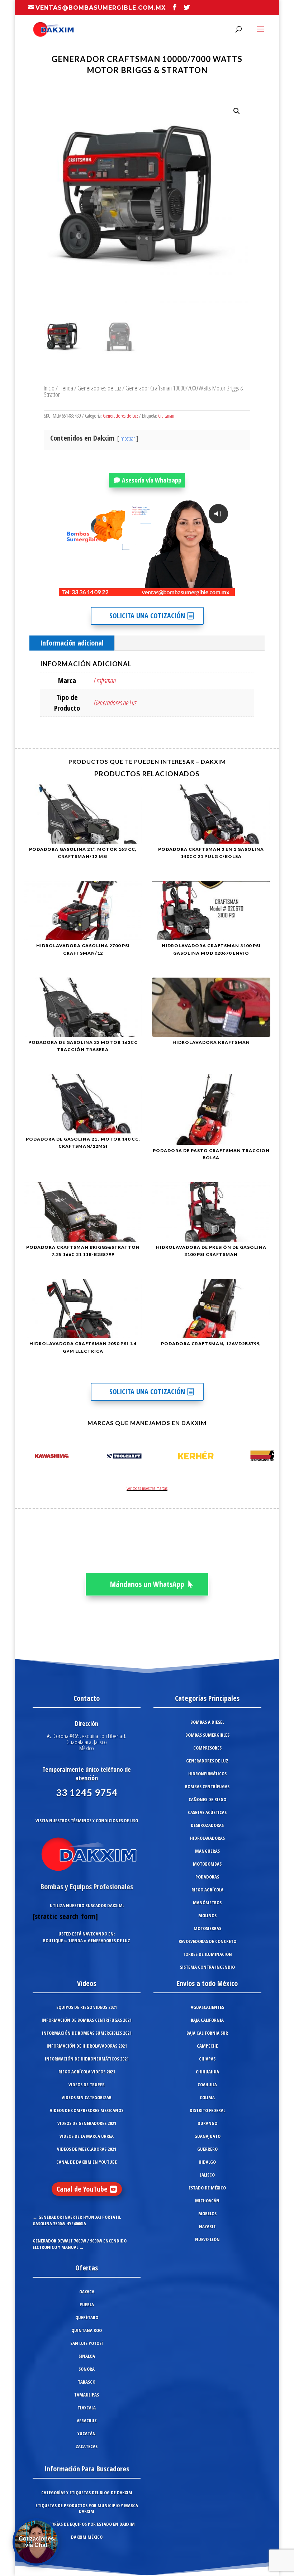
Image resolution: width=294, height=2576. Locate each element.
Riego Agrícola (207, 1890)
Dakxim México (87, 2537)
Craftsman (166, 416)
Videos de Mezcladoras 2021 (87, 2149)
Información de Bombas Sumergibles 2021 (87, 2033)
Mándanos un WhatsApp (147, 1584)
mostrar (128, 438)
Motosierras (207, 1928)
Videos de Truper (87, 2085)
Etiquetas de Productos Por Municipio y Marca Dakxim (87, 2508)
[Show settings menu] (188, 590)
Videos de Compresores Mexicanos (87, 2110)
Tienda (66, 388)
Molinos (207, 1915)
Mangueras (207, 1851)
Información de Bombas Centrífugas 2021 (87, 2020)
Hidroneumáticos (207, 1774)
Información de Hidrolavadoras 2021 (87, 2046)
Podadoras (207, 1877)
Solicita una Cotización (147, 616)
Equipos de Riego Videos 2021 (87, 2007)
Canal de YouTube (82, 2189)
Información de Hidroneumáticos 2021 (87, 2059)
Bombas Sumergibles (207, 1735)
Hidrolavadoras (207, 1838)
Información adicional (72, 643)
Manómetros (207, 1903)
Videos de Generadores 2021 (87, 2123)
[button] (237, 111)
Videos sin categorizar (87, 2097)
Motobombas (207, 1864)
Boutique (53, 1941)
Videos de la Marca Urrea (87, 2136)
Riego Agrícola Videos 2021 (87, 2072)
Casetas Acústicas (207, 1812)
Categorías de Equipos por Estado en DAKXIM (87, 2524)
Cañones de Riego (207, 1799)
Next (266, 1457)
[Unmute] (174, 590)
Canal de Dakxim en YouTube (87, 2162)
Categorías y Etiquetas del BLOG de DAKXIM (87, 2493)
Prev (28, 1457)
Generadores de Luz (99, 388)
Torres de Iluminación (207, 1954)
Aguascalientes (207, 2007)
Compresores (207, 1748)
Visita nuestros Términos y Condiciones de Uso (87, 1821)
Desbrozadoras (207, 1825)
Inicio (49, 388)
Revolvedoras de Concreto (207, 1941)
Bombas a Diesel (207, 1722)
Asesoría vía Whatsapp (152, 480)
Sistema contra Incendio (207, 1967)
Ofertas (87, 2268)
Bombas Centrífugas (207, 1786)
